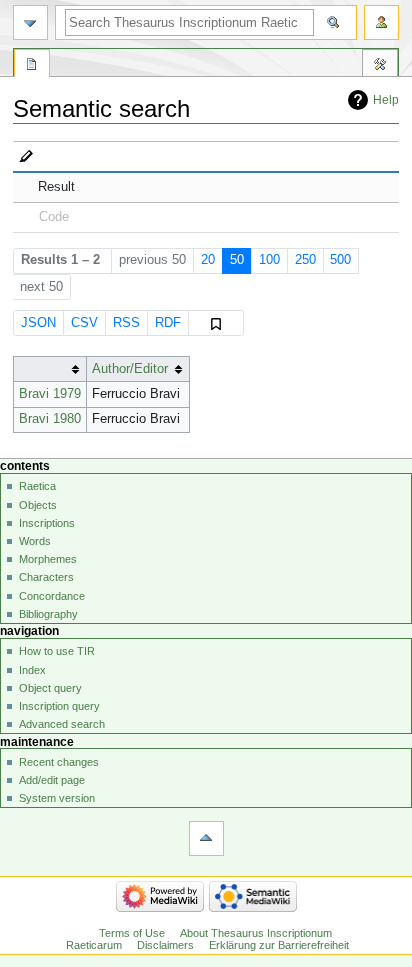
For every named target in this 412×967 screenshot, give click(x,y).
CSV (84, 323)
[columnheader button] (49, 369)
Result (56, 187)
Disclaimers (165, 945)
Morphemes (48, 559)
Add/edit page (52, 780)
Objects (38, 505)
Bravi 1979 (50, 394)
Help (386, 100)
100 (269, 260)
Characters (46, 577)
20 (208, 260)
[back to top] (206, 838)
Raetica (37, 486)
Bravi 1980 (50, 419)
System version (57, 798)
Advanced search (62, 724)
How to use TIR (57, 651)
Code (54, 217)
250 (305, 260)
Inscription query (59, 706)
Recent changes (59, 762)
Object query (50, 688)
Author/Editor (130, 369)
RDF (168, 323)
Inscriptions (47, 523)
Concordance (52, 596)
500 (340, 260)
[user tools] (381, 22)
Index (32, 670)
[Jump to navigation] (30, 22)
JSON (38, 323)
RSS (126, 323)
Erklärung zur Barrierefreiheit (279, 945)
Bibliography (48, 614)
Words (35, 541)
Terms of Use (132, 933)
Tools (380, 66)
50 (237, 260)
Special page (32, 66)
